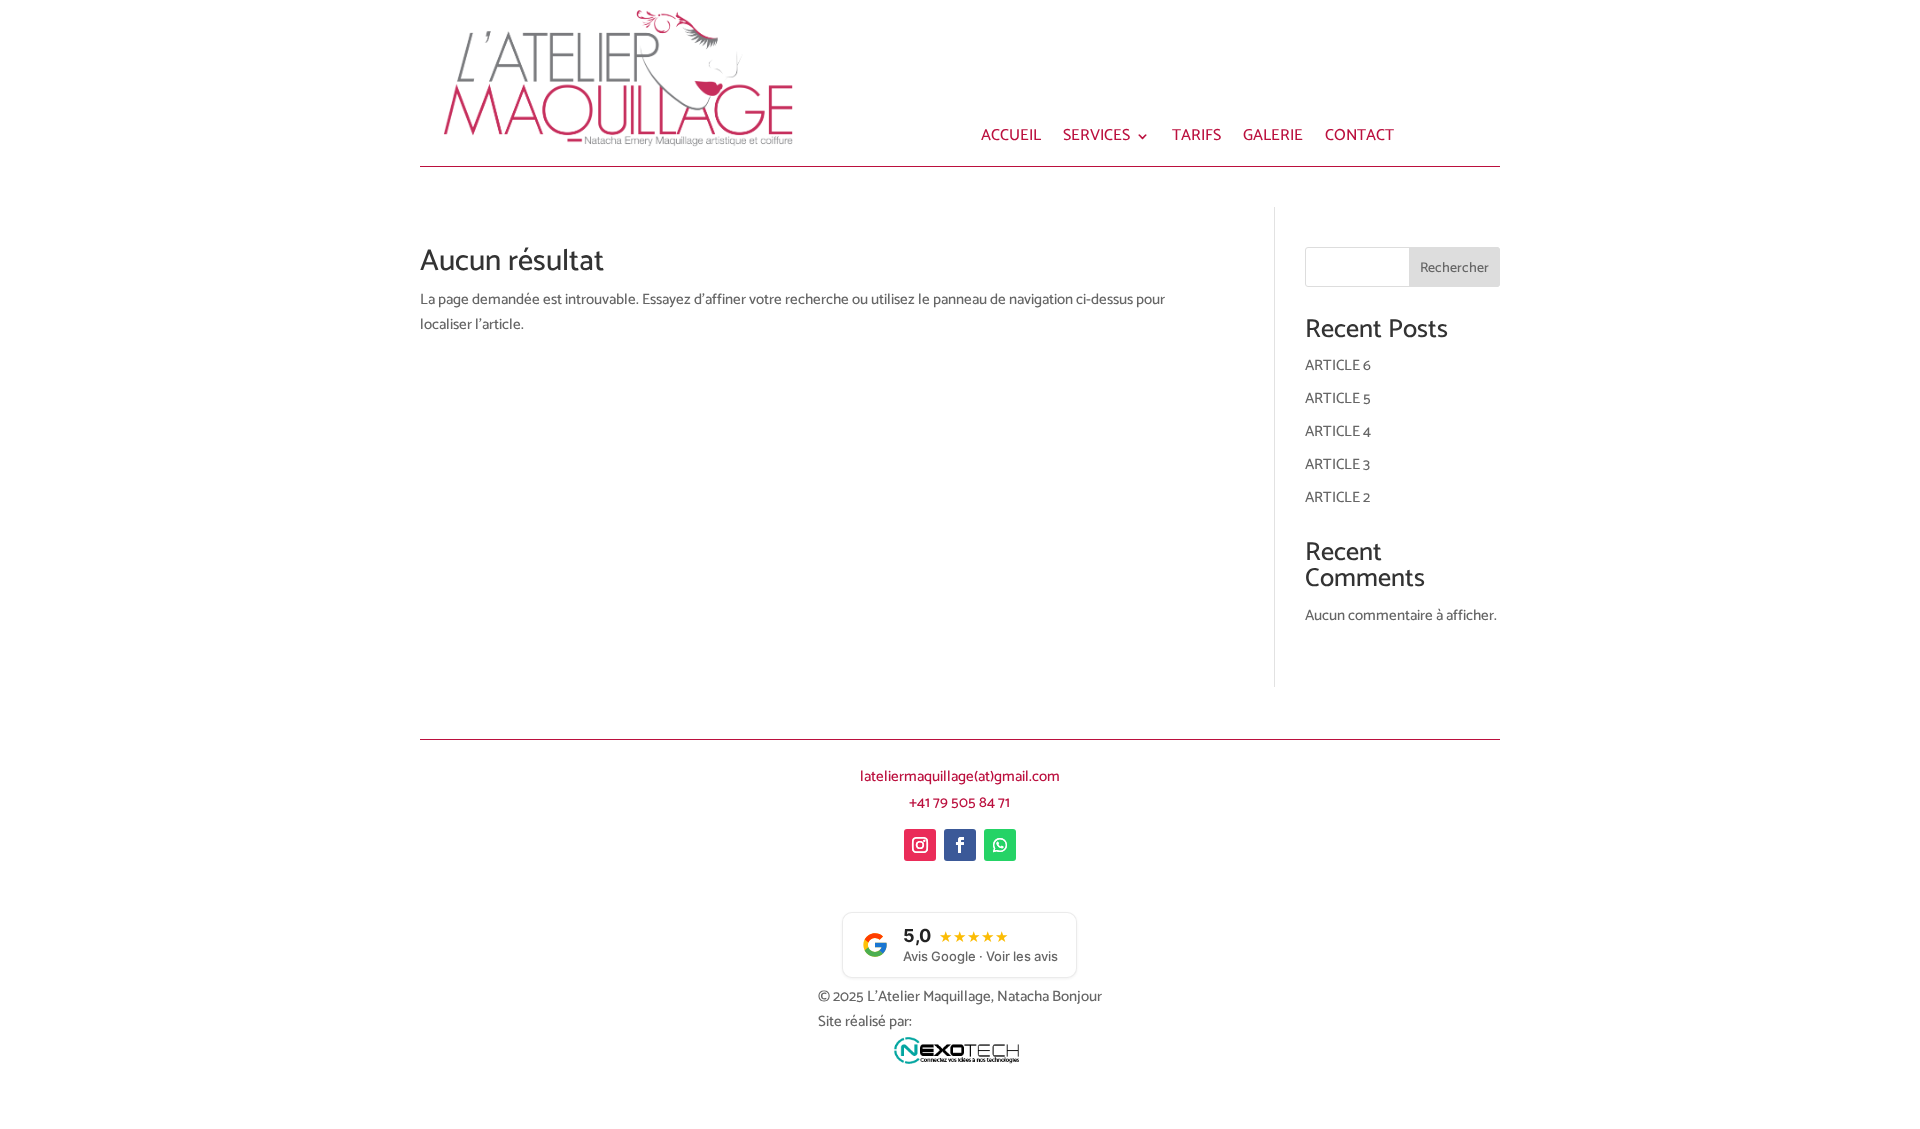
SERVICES (1096, 139)
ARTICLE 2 (1337, 497)
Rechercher (1454, 268)
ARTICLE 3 (1337, 464)
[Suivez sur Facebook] (960, 845)
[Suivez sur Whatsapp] (1000, 845)
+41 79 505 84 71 (959, 802)
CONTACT (1359, 139)
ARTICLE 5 (1338, 398)
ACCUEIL (1011, 139)
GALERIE (1273, 139)
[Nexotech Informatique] (959, 1056)
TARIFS (1196, 139)
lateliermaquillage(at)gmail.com (960, 776)
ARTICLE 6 (1338, 365)
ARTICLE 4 (1338, 431)
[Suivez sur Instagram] (920, 845)
